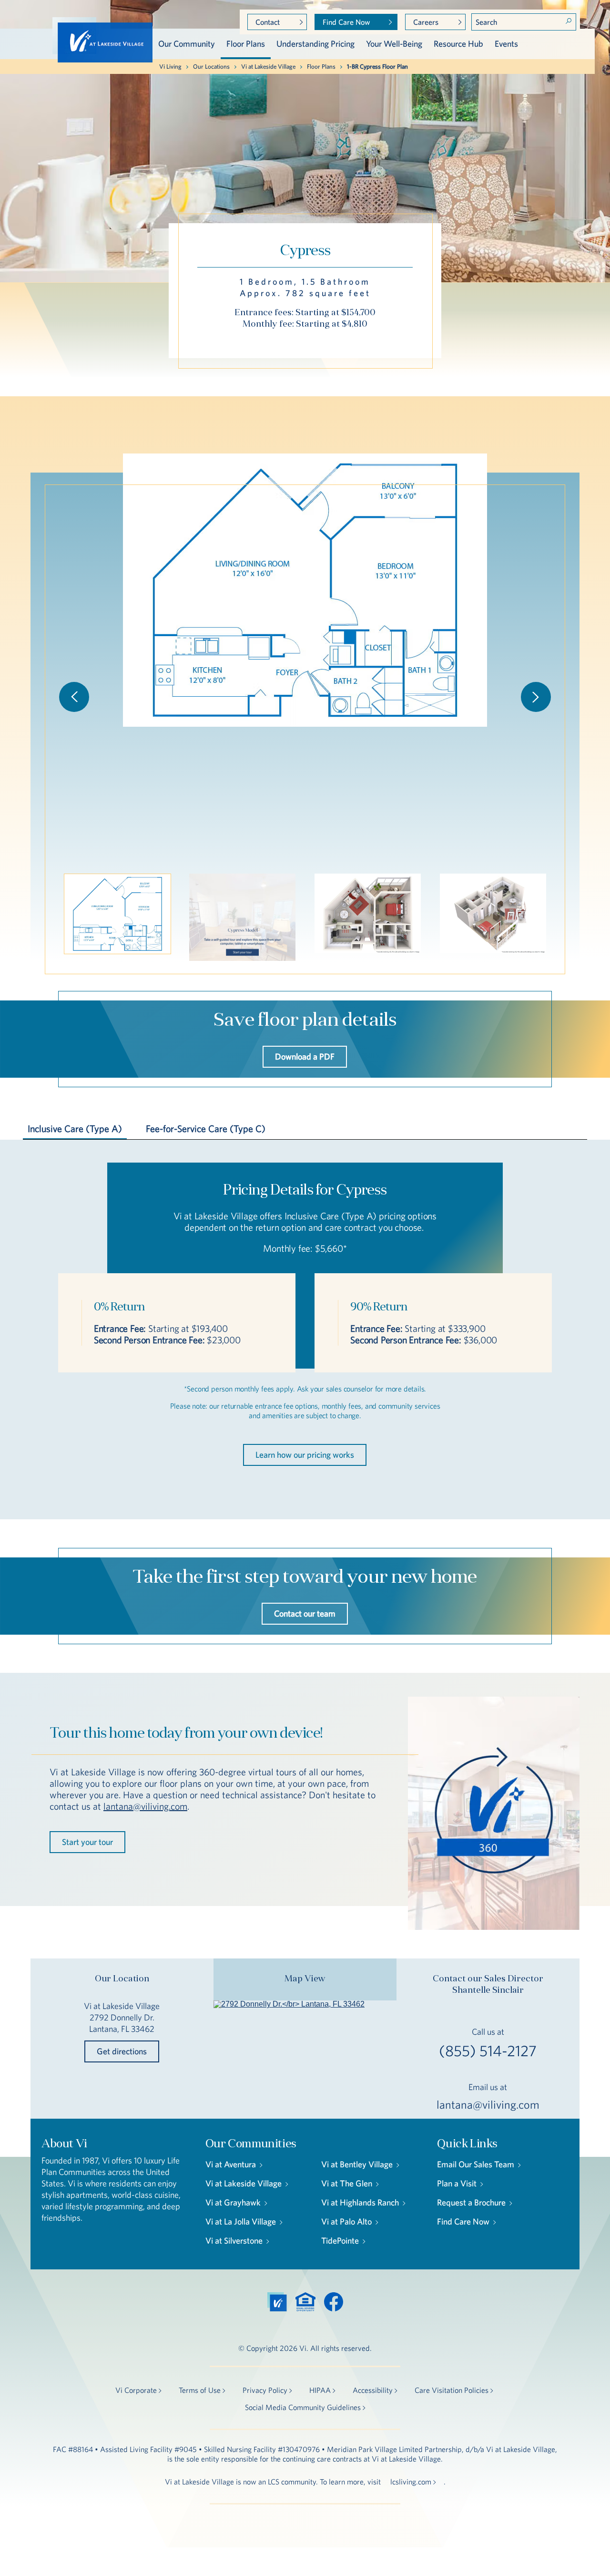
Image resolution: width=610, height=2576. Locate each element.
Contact (268, 22)
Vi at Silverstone (234, 2241)
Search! (569, 21)
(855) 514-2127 (488, 2051)
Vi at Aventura (231, 2164)
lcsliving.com (411, 2482)
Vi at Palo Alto (346, 2221)
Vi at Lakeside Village (268, 67)
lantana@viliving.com (145, 1806)
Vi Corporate (136, 2390)
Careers (426, 22)
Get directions (122, 2051)
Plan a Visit (457, 2183)
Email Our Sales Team (476, 2164)
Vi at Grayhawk (233, 2202)
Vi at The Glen (347, 2183)
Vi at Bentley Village (357, 2164)
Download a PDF (305, 1056)
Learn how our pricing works (305, 1455)
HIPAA (320, 2390)
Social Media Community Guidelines (303, 2407)
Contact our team (305, 1613)
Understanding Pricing (315, 44)
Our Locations (211, 67)
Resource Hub (458, 44)
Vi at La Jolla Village (241, 2221)
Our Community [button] (187, 44)
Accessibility (373, 2390)
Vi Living (170, 67)
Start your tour (87, 1842)
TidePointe (340, 2241)
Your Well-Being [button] (394, 44)
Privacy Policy (265, 2390)
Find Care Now (346, 22)
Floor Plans (246, 44)
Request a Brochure (471, 2202)
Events (506, 44)
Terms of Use (200, 2390)
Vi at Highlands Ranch (360, 2202)
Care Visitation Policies (452, 2390)
